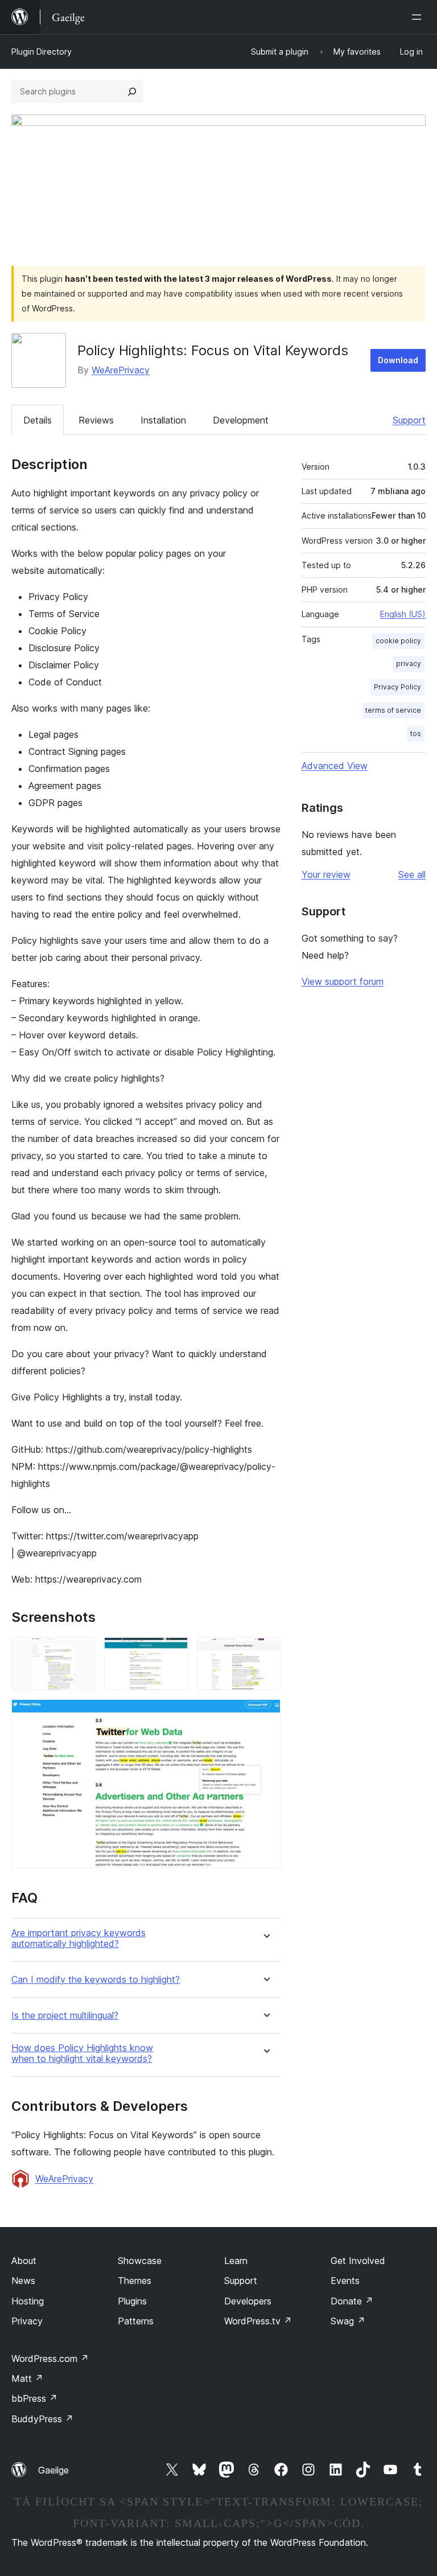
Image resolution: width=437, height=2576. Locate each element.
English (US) (403, 614)
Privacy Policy (397, 687)
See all (412, 874)
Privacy (27, 2321)
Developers (248, 2301)
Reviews (96, 420)
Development (241, 420)
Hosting (28, 2301)
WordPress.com (50, 2359)
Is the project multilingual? (65, 2016)
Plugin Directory (42, 52)
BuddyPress (42, 2419)
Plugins (132, 2301)
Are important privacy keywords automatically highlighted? (79, 1938)
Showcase (140, 2261)
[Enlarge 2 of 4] (172, 1653)
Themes (135, 2281)
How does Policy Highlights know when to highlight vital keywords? (82, 2053)
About (24, 2261)
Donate (352, 2301)
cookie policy (398, 641)
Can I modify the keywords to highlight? (96, 1980)
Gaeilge (53, 2470)
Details (38, 420)
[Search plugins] (132, 92)
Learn (236, 2261)
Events (345, 2281)
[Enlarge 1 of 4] (80, 1653)
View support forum (343, 981)
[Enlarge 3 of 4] (265, 1653)
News (23, 2281)
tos (416, 734)
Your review (326, 874)
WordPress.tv (258, 2321)
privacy (409, 663)
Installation (163, 420)
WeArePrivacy (121, 370)
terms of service (393, 710)
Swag (348, 2321)
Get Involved (358, 2261)
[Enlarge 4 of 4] (265, 1715)
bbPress (34, 2398)
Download (398, 360)
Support (409, 420)
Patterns (136, 2321)
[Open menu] (419, 17)
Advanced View (335, 766)
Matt (27, 2378)
